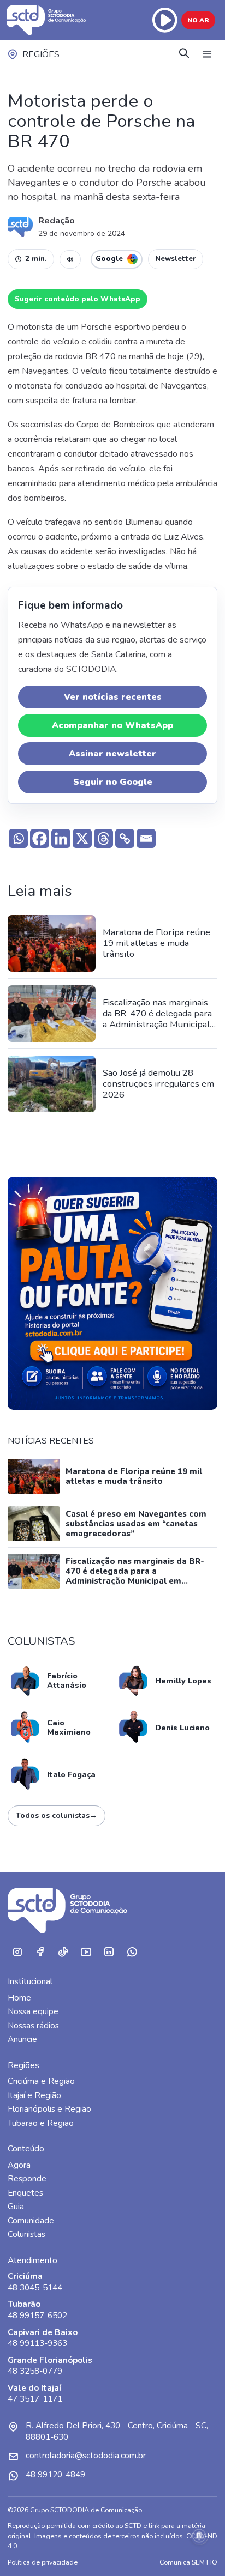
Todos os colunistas (57, 1816)
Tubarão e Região (41, 2123)
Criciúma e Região (41, 2081)
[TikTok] (63, 1952)
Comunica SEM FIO (188, 2562)
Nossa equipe (33, 2011)
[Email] (146, 838)
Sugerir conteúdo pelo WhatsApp (78, 299)
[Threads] (103, 838)
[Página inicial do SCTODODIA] (48, 20)
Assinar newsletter (112, 754)
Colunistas (26, 2234)
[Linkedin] (61, 838)
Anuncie (22, 2039)
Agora (19, 2165)
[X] (82, 838)
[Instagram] (17, 1952)
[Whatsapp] (18, 838)
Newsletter (176, 259)
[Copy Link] (125, 838)
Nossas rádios (33, 2026)
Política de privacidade (43, 2562)
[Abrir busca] (184, 54)
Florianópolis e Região (49, 2109)
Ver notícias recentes (113, 697)
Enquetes (25, 2193)
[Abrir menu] (207, 54)
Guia (16, 2207)
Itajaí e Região (34, 2095)
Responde (27, 2179)
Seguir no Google (113, 782)
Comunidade (31, 2221)
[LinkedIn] (109, 1952)
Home (19, 1998)
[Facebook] (40, 838)
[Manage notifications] (199, 2536)
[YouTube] (86, 1952)
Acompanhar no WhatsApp (112, 725)
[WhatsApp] (132, 1952)
